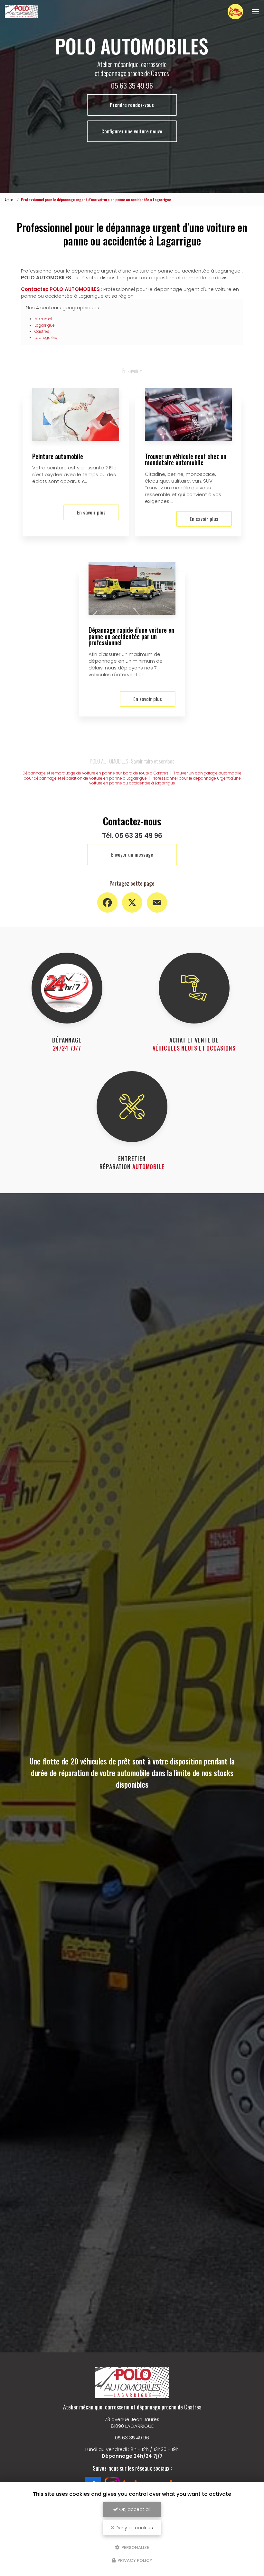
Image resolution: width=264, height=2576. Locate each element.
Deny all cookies (134, 2528)
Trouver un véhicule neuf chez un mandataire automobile (186, 460)
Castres (42, 331)
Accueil (10, 200)
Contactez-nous (235, 11)
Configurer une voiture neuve (132, 131)
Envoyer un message (132, 854)
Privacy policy (134, 2560)
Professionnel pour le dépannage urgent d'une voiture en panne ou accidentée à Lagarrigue (165, 781)
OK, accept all (134, 2509)
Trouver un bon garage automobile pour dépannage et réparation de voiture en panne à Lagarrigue (133, 776)
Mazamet (43, 319)
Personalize (135, 2547)
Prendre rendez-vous (132, 105)
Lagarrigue (45, 325)
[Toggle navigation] (255, 12)
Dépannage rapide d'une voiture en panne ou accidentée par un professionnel (131, 636)
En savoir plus (91, 512)
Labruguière (46, 337)
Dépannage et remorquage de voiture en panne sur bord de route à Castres (95, 773)
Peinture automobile (58, 456)
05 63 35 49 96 (132, 85)
